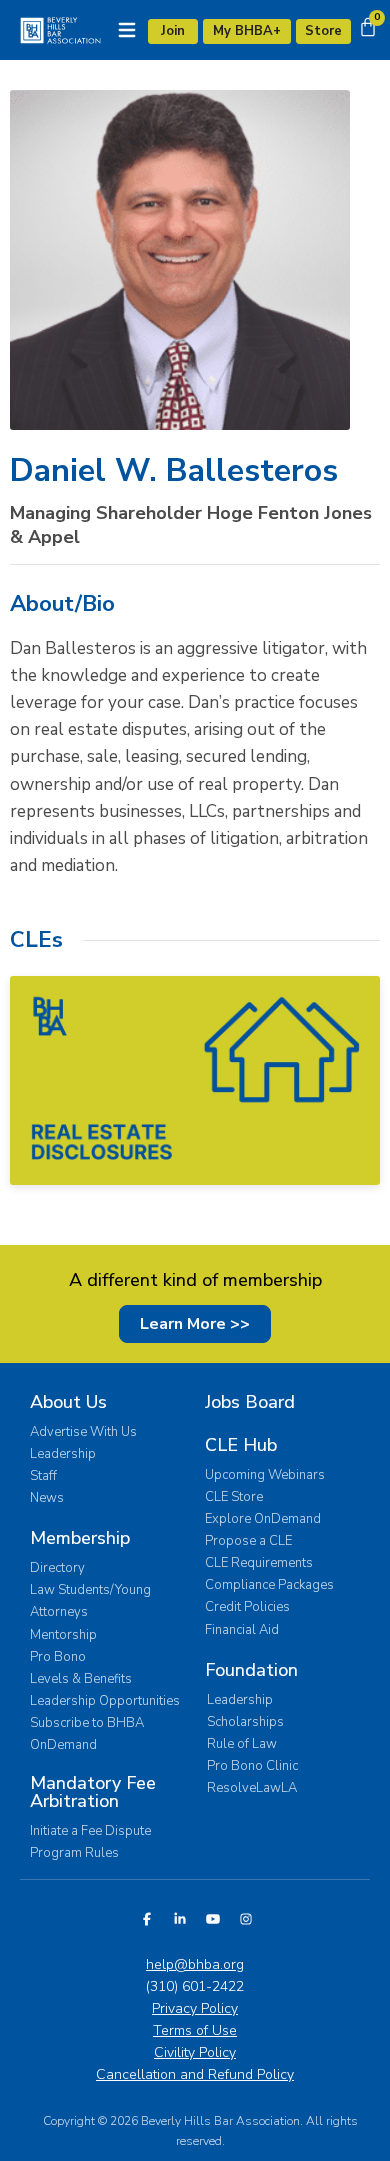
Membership (80, 1538)
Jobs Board (250, 1402)
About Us (68, 1402)
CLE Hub (241, 1445)
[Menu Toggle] (127, 30)
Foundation (251, 1670)
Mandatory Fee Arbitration (93, 1792)
